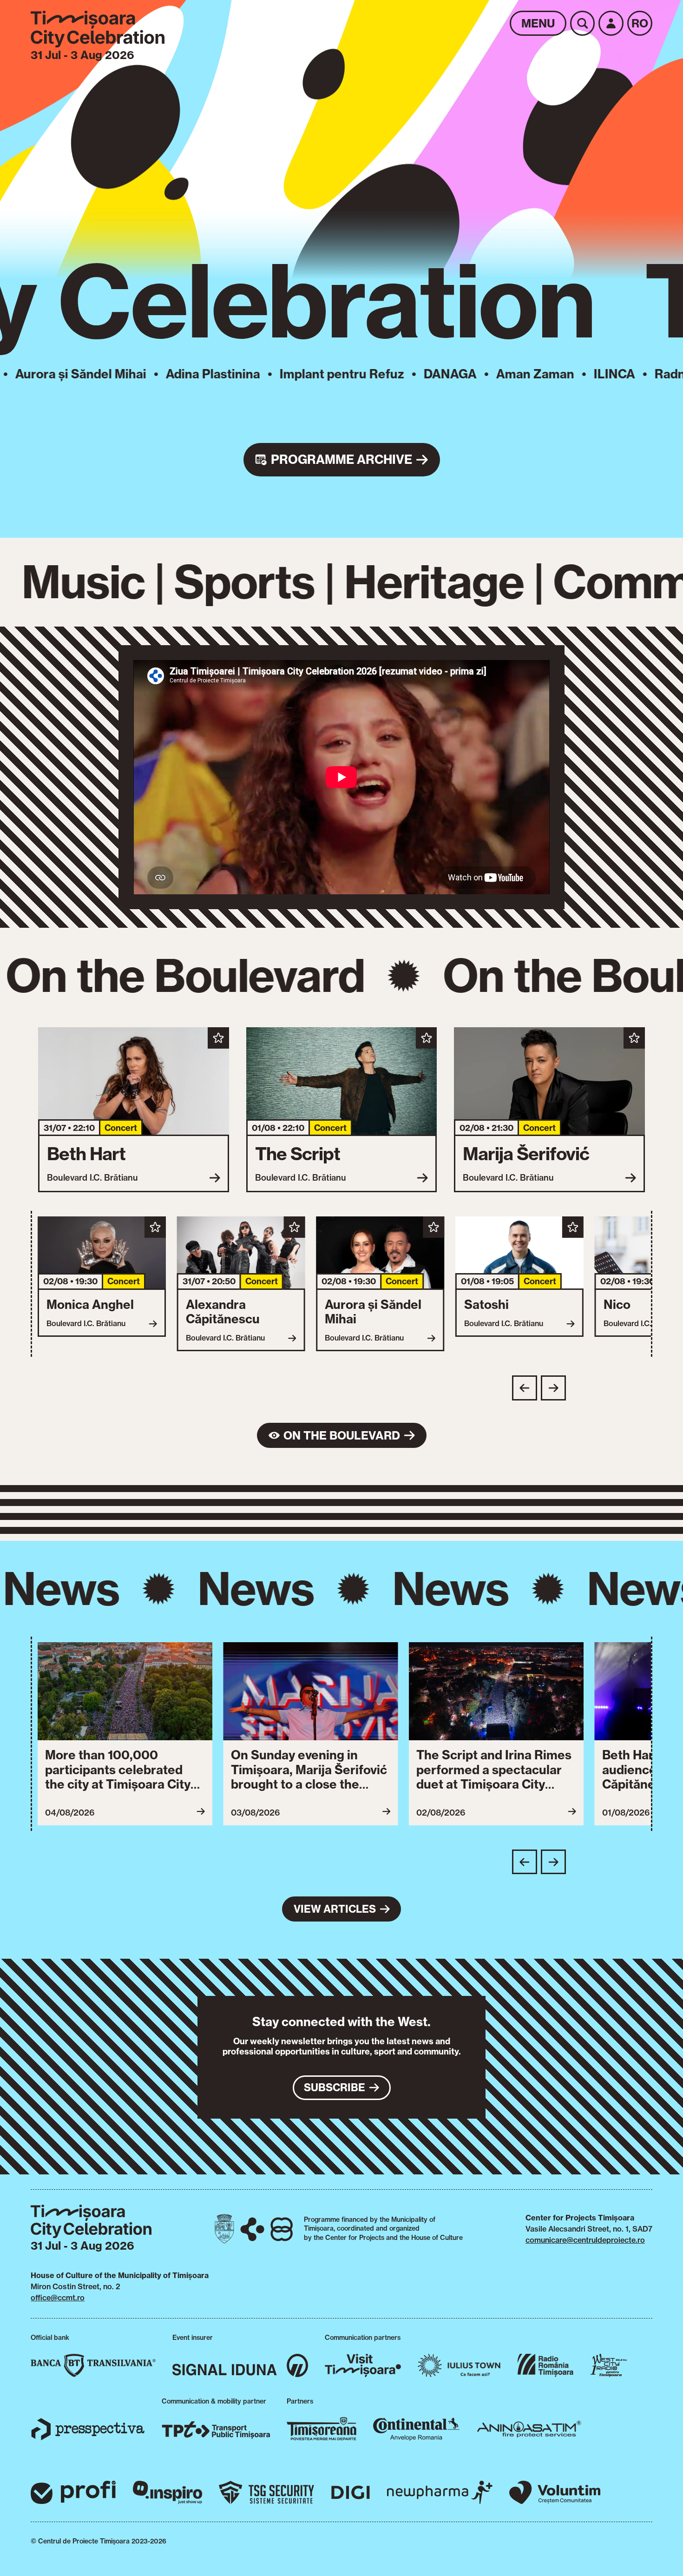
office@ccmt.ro (58, 2298)
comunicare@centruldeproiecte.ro (585, 2240)
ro (640, 23)
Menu (538, 23)
